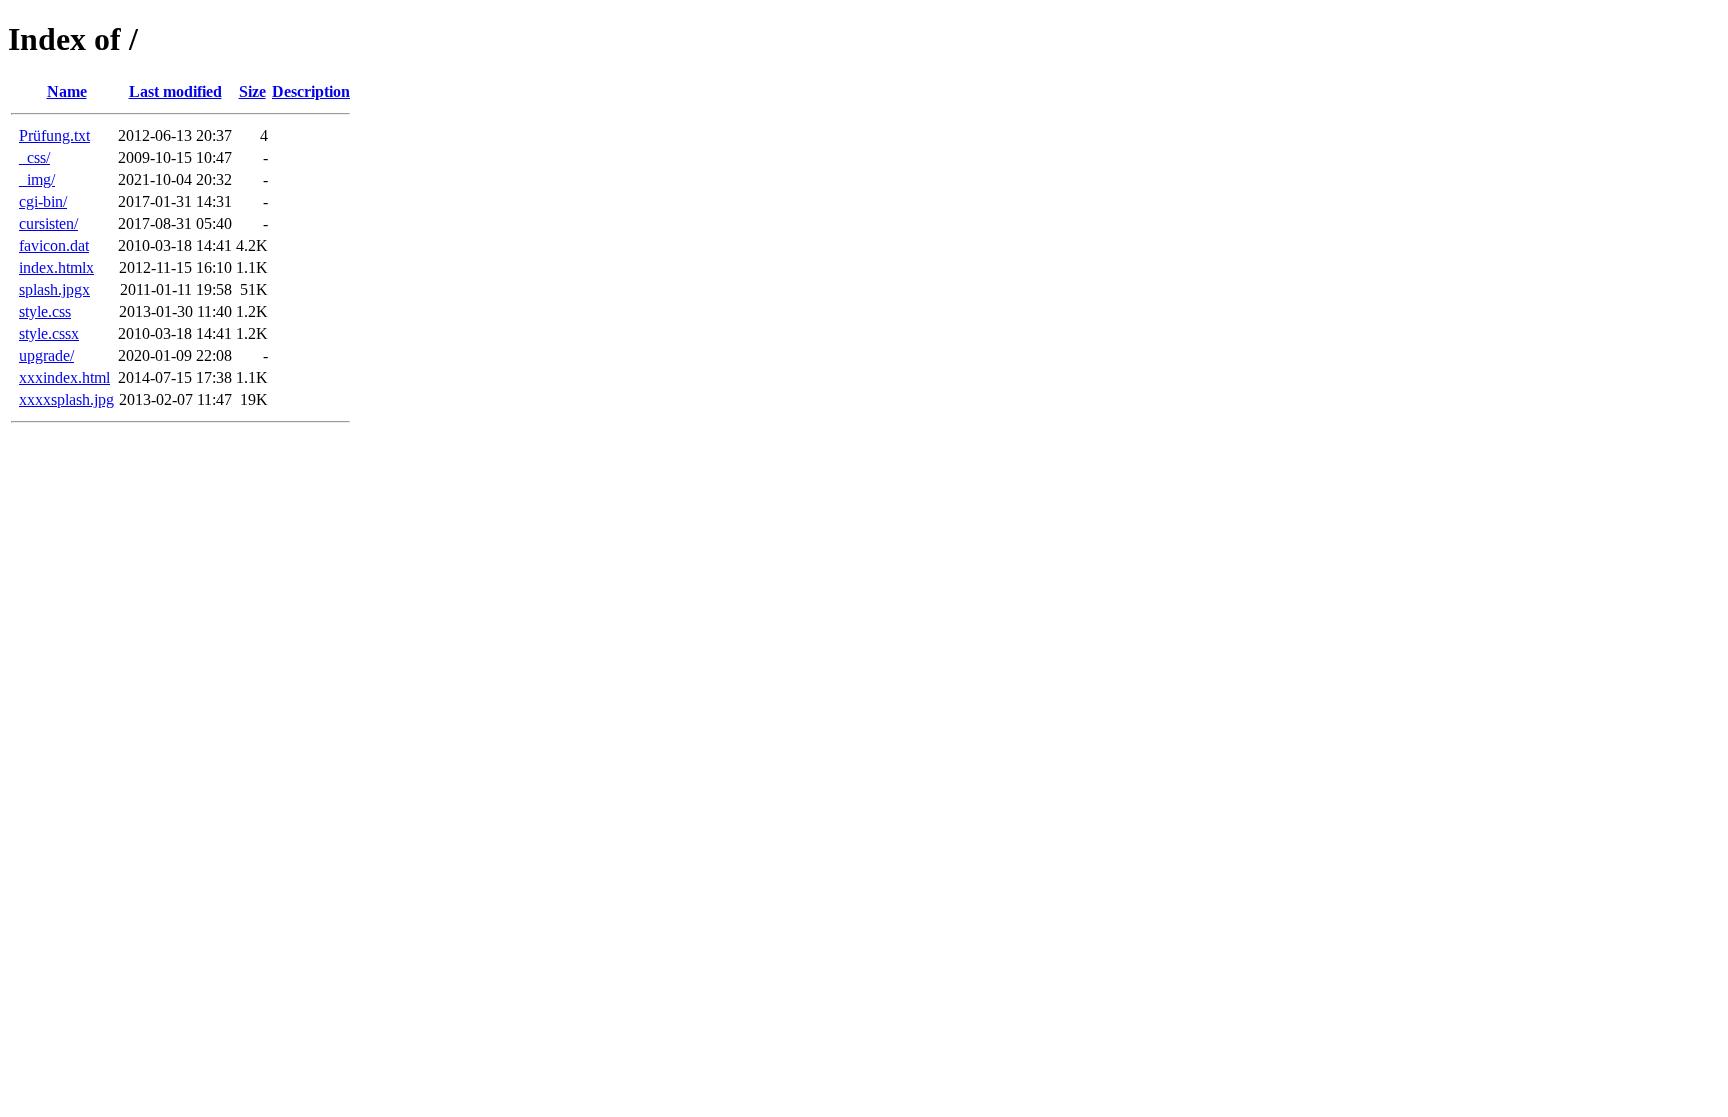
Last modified (175, 91)
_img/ (37, 179)
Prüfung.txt (54, 135)
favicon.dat (54, 245)
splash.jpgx (54, 289)
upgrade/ (46, 355)
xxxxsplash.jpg (66, 399)
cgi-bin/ (43, 201)
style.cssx (49, 333)
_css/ (34, 157)
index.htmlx (56, 267)
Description (311, 91)
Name (67, 91)
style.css (45, 311)
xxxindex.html (64, 377)
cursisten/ (48, 223)
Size (252, 91)
